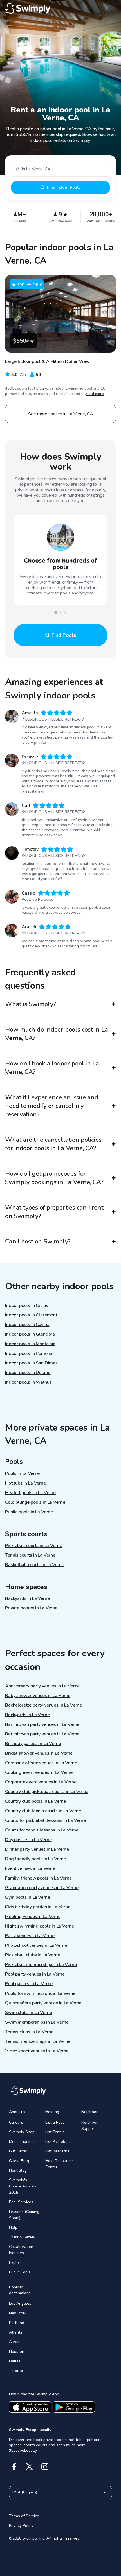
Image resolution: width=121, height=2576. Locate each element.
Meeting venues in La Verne (33, 1917)
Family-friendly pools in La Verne (38, 1878)
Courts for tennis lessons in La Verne (42, 1830)
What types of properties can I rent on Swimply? (54, 1212)
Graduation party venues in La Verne (42, 1888)
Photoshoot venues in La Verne (36, 1945)
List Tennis (55, 2132)
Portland (17, 2323)
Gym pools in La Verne (28, 1897)
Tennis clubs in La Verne (29, 2032)
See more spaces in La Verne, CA (61, 414)
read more (95, 394)
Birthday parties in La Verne (33, 1744)
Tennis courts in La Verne (30, 1555)
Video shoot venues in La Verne (37, 2051)
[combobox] (60, 169)
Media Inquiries (22, 2142)
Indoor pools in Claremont (31, 1315)
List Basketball (59, 2151)
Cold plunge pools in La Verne (35, 1502)
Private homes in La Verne (31, 1608)
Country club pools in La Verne (35, 1801)
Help (13, 2227)
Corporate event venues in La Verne (41, 1782)
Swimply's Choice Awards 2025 (23, 2186)
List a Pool (55, 2122)
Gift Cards (18, 2151)
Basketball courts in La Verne (34, 1565)
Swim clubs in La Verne (28, 2013)
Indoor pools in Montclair (30, 1344)
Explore (16, 2263)
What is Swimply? (30, 1004)
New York (18, 2313)
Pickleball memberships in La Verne (41, 1965)
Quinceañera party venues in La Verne (43, 2003)
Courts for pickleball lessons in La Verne (45, 1820)
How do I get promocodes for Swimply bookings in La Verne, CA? (54, 1178)
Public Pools (20, 2272)
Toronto (16, 2371)
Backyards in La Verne (27, 1598)
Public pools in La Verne (29, 1512)
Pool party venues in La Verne (35, 1974)
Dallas (15, 2361)
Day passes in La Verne (28, 1840)
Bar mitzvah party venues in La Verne (42, 1724)
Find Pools (64, 635)
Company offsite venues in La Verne (41, 1763)
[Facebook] (14, 2467)
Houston (17, 2352)
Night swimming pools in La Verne (40, 1926)
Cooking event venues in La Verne (39, 1772)
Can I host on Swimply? (38, 1242)
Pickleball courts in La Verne (33, 1546)
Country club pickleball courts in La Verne (47, 1792)
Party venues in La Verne (30, 1936)
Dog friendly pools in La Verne (35, 1859)
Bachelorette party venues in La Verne (43, 1705)
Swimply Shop (22, 2132)
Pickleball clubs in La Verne (33, 1955)
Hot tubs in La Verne (25, 1483)
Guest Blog (19, 2161)
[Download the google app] (74, 2407)
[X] (29, 2467)
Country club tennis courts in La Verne (43, 1811)
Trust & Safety (22, 2237)
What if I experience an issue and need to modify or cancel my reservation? (52, 1106)
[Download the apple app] (30, 2407)
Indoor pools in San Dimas (31, 1363)
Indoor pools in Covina (27, 1325)
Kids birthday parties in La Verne (38, 1907)
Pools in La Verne (22, 1473)
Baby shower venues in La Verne (38, 1696)
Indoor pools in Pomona (29, 1353)
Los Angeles (20, 2303)
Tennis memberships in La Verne (38, 2041)
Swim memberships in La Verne (37, 2022)
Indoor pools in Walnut (28, 1382)
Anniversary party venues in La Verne (42, 1686)
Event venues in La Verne (30, 1868)
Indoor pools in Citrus (26, 1305)
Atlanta (16, 2332)
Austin (15, 2342)
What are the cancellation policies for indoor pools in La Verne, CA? (53, 1144)
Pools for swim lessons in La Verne (40, 1993)
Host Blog (18, 2170)
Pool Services (21, 2202)
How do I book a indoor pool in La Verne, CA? (52, 1068)
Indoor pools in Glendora (30, 1334)
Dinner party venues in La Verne (37, 1849)
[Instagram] (45, 2467)
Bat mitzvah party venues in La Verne (42, 1734)
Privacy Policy (21, 2526)
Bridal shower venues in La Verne (39, 1753)
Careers (16, 2122)
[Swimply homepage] (60, 8)
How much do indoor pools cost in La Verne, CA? (56, 1034)
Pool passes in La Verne (29, 1984)
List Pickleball (58, 2142)
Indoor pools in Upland (28, 1373)
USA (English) (25, 2492)
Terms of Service (24, 2516)
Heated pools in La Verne (30, 1493)
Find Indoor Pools (63, 187)
